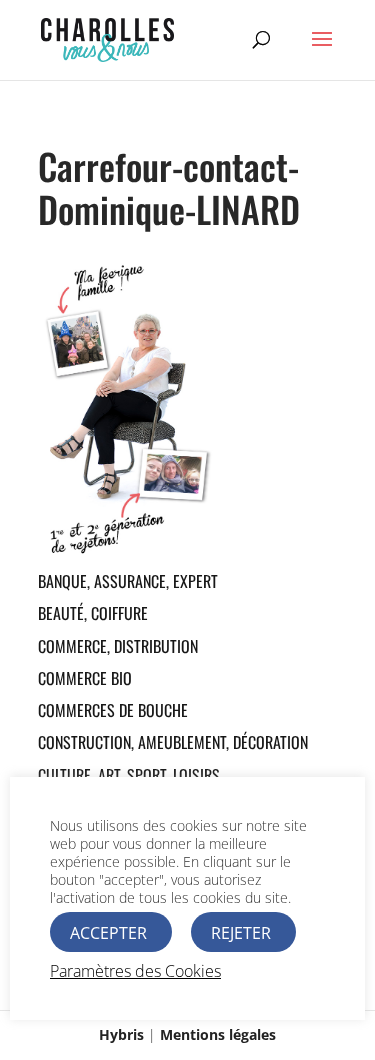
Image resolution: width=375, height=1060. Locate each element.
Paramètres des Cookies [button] (135, 971)
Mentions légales (218, 1034)
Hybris (121, 1034)
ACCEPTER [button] (108, 933)
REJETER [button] (241, 933)
